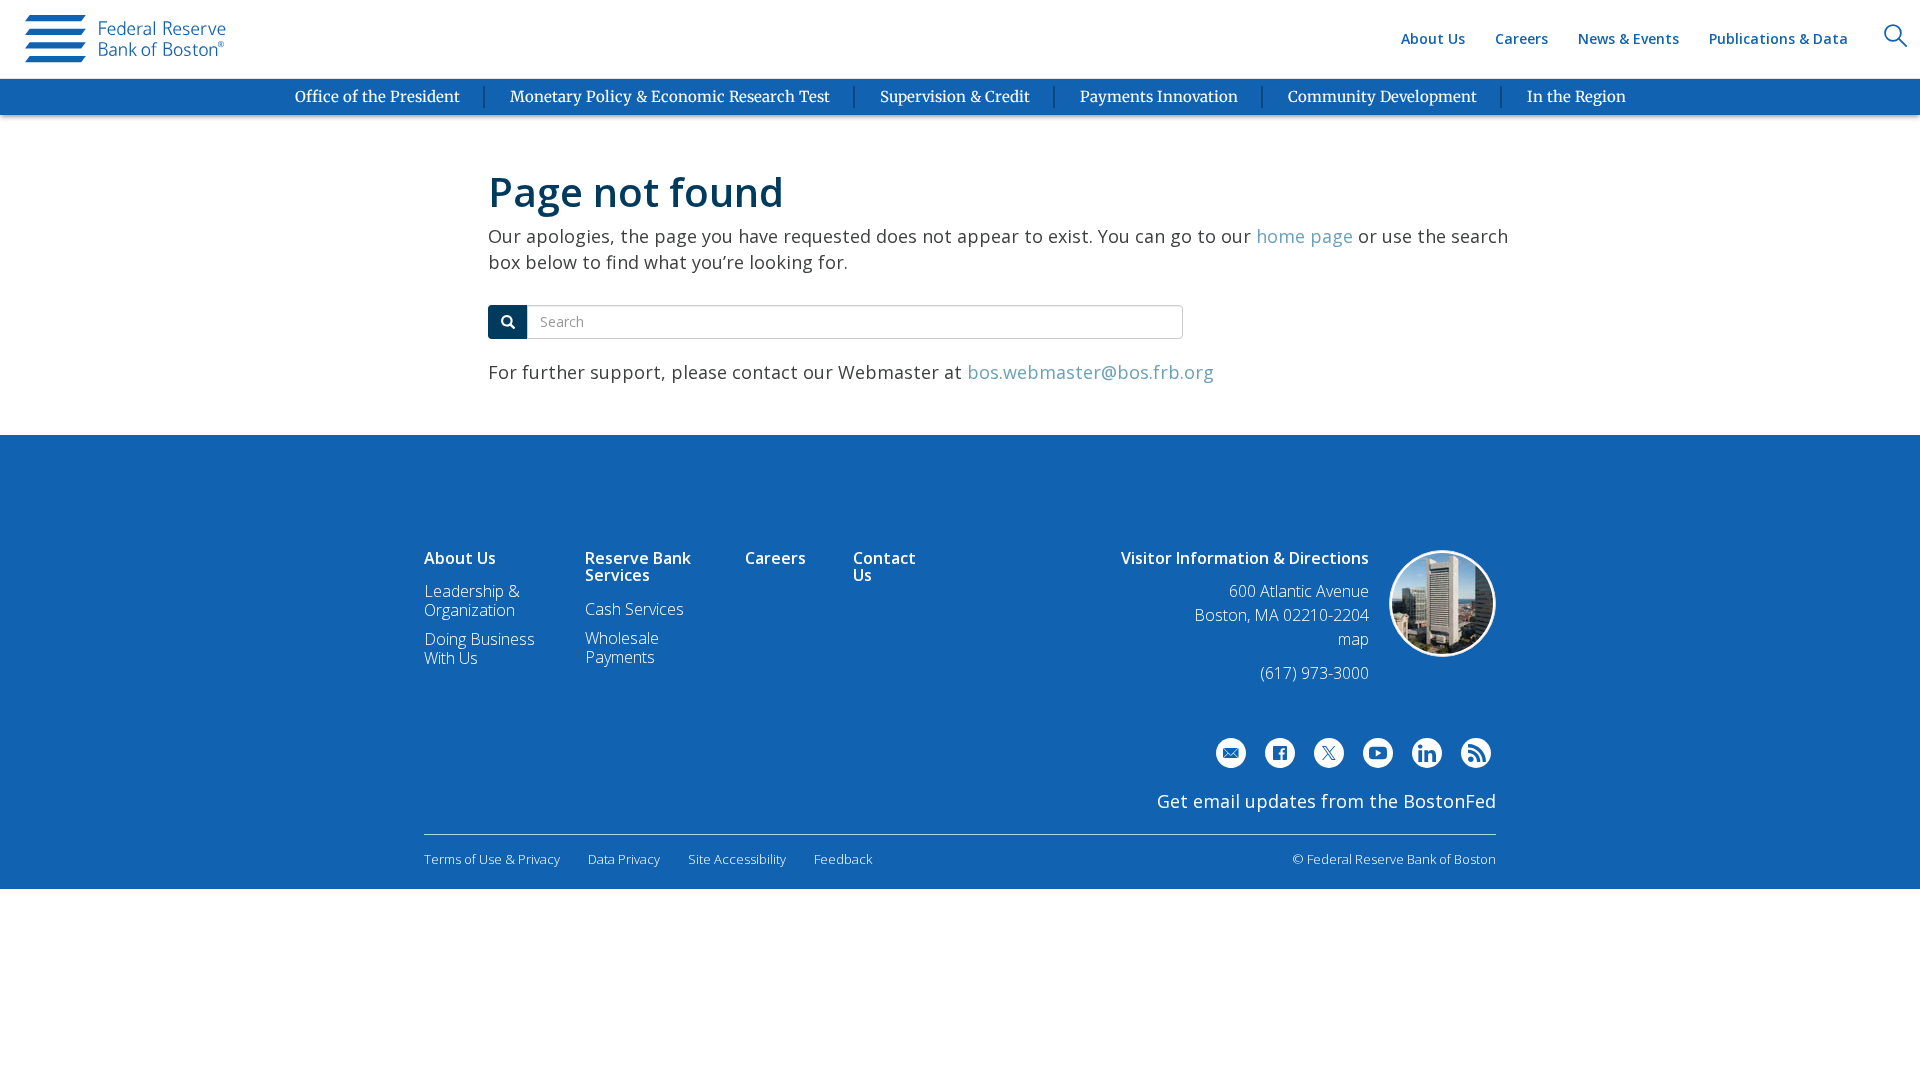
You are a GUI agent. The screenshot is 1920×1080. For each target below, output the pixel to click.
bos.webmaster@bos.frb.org (1090, 372)
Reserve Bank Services (638, 567)
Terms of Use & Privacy (492, 859)
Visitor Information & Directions (1245, 558)
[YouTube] (1373, 758)
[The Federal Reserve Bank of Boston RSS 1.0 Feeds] (1471, 758)
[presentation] (128, 39)
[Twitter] (1324, 758)
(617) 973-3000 (1314, 673)
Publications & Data (1778, 38)
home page (1304, 236)
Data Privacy (624, 859)
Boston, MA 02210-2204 (1281, 615)
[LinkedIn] (1422, 758)
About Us (1433, 38)
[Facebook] (1275, 758)
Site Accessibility (737, 859)
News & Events (1628, 38)
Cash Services (634, 609)
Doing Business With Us (479, 648)
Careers (1521, 38)
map (1353, 639)
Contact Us (884, 567)
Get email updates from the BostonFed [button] (1326, 801)
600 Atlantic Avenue (1299, 591)
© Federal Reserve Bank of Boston (1394, 859)
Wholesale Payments (622, 647)
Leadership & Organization (472, 600)
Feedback (843, 859)
